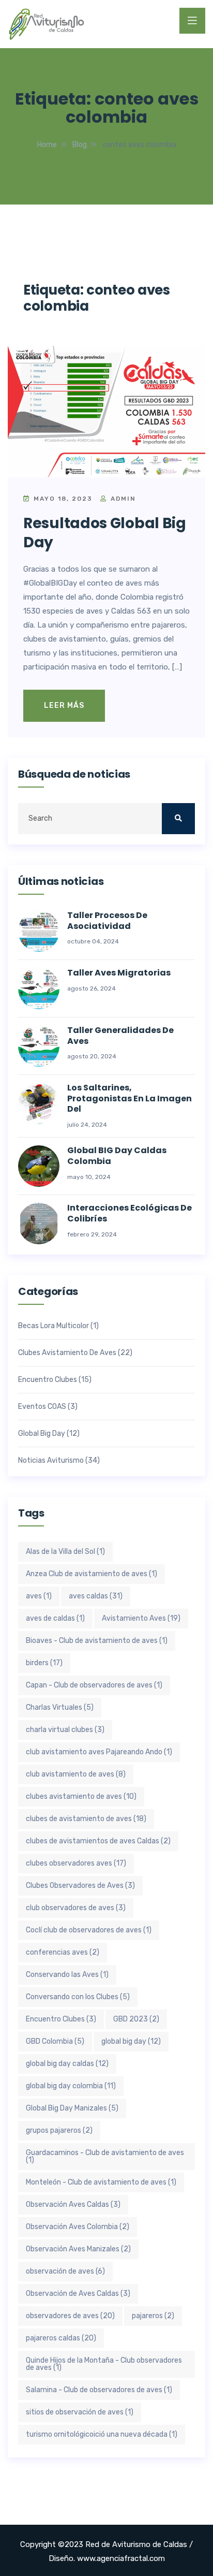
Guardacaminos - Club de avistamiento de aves (105, 2156)
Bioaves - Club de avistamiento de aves (97, 1641)
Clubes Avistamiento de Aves (67, 1353)
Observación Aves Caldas (73, 2204)
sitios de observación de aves (80, 2412)
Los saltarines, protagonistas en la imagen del (130, 1099)
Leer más (64, 705)
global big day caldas (67, 2064)
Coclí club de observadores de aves (89, 1930)
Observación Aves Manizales (78, 2249)
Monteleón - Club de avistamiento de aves (101, 2182)
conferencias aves (63, 1952)
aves (39, 1596)
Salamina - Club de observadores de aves (99, 2390)
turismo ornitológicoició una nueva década (102, 2434)
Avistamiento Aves (141, 1618)
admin (122, 499)
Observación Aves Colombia (78, 2227)
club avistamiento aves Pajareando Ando (99, 1752)
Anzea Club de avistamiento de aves (92, 1574)
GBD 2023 (136, 2019)
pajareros (153, 2316)
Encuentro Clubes (48, 1380)
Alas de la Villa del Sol (65, 1552)
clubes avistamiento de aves (81, 1796)
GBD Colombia (55, 2041)
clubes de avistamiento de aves (86, 1819)
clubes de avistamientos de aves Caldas (98, 1841)
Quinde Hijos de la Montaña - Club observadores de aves (104, 2364)
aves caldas (96, 1596)
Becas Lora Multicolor (54, 1326)
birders (44, 1663)
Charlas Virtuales (60, 1707)
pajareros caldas (61, 2338)
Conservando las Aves (67, 1975)
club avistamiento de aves (76, 1774)
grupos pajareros (59, 2130)
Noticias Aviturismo (51, 1461)
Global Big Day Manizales (72, 2108)
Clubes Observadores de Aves (80, 1886)
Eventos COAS (42, 1407)
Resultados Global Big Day (105, 533)
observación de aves (65, 2271)
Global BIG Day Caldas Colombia (117, 1156)
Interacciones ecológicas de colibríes (130, 1214)
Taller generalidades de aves (120, 1036)
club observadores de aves (76, 1908)
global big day (131, 2041)
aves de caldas (55, 1618)
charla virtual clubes (65, 1730)
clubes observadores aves (76, 1863)
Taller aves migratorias (119, 973)
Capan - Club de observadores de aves (94, 1685)
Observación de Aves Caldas (78, 2294)
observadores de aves (70, 2316)
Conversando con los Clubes (78, 1997)
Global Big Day (42, 1434)
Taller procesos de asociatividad (107, 921)
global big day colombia (71, 2086)
